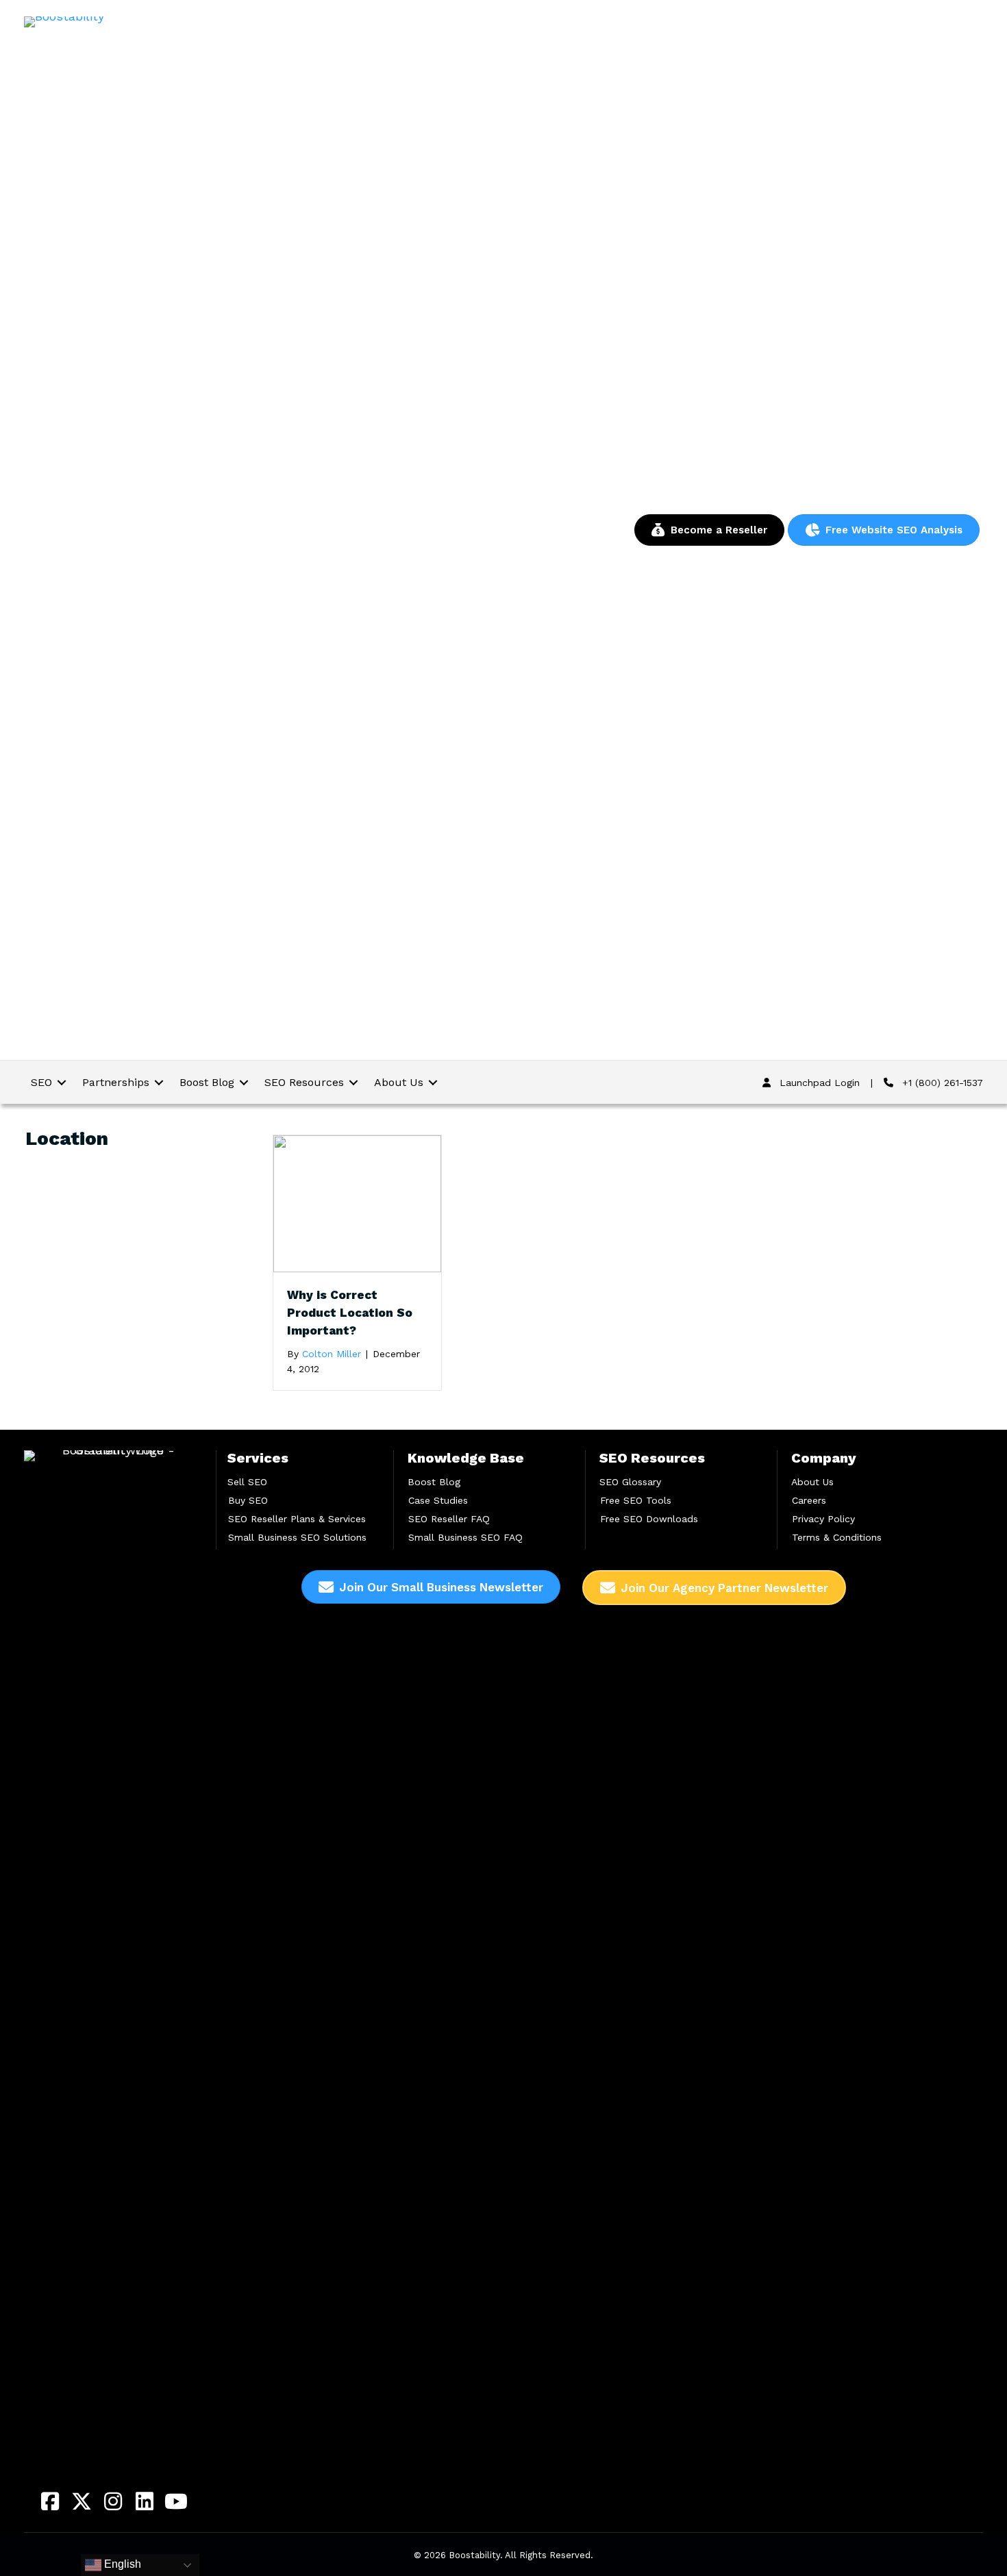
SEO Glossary (630, 1482)
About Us (812, 1482)
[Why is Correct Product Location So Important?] (358, 1203)
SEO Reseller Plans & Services (297, 1519)
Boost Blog (434, 1482)
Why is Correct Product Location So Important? (350, 1313)
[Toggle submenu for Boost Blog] (244, 1082)
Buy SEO (248, 1500)
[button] (50, 2501)
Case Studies (438, 1500)
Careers (809, 1500)
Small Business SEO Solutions (297, 1537)
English (121, 2564)
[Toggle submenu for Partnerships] (159, 1082)
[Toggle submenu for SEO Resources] (353, 1082)
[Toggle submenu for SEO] (62, 1082)
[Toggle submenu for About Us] (433, 1082)
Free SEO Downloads (649, 1519)
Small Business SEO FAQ (465, 1537)
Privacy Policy (823, 1519)
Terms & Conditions (837, 1537)
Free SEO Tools (636, 1500)
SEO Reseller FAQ (449, 1519)
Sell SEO (247, 1482)
